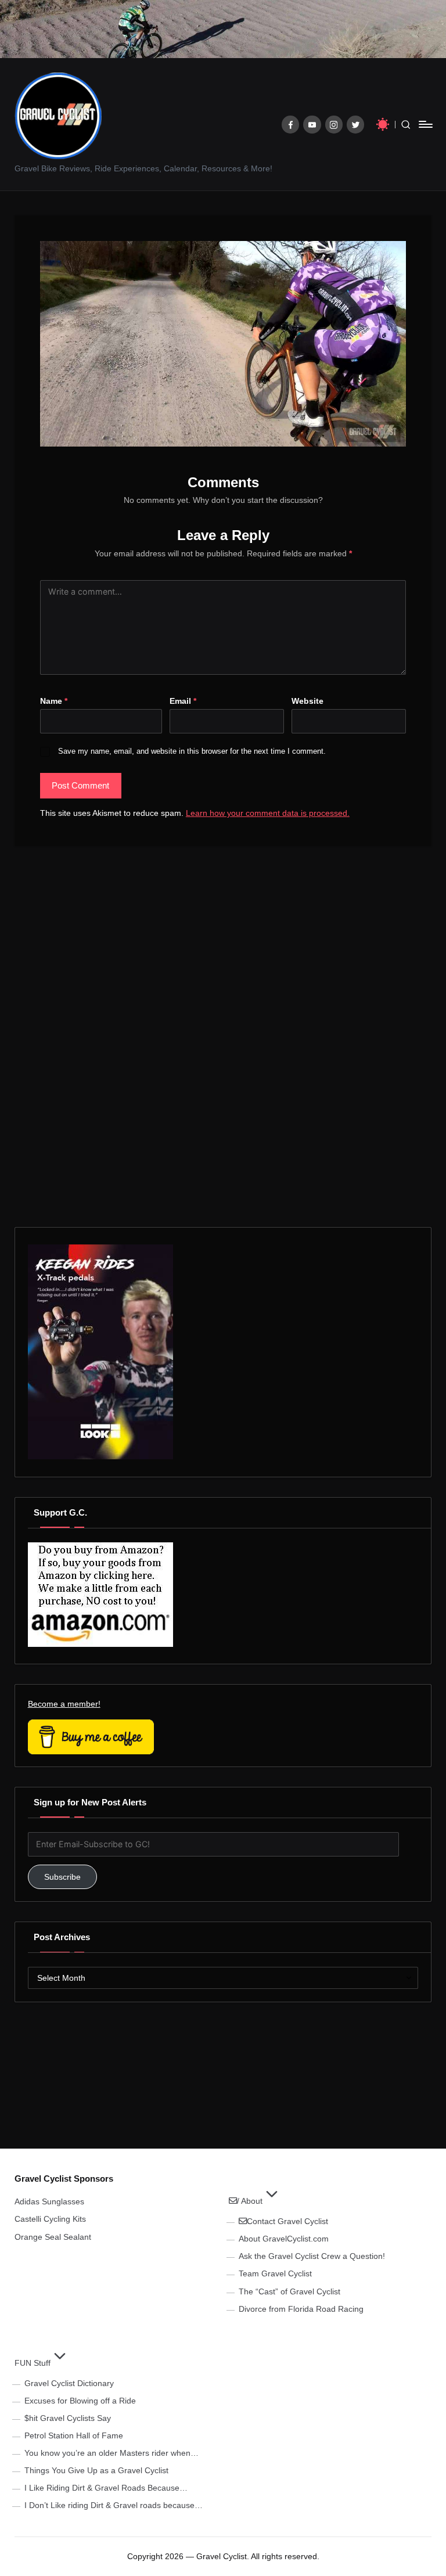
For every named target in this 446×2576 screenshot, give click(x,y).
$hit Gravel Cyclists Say (68, 2418)
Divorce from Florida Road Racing (301, 2309)
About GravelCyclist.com (284, 2239)
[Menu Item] (291, 125)
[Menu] (425, 124)
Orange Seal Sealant (53, 2237)
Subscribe (62, 1877)
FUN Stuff (33, 2363)
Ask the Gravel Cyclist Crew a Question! (312, 2256)
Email (183, 701)
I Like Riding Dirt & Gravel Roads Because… (106, 2488)
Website (307, 701)
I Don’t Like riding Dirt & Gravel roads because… (114, 2505)
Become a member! (64, 1704)
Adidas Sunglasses (49, 2201)
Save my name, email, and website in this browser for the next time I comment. (192, 751)
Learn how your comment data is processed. (268, 813)
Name (54, 701)
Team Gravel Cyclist (275, 2273)
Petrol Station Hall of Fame (74, 2435)
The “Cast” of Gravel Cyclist (289, 2291)
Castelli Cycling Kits (50, 2219)
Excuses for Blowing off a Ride (80, 2401)
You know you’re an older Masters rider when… (111, 2453)
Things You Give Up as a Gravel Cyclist (96, 2470)
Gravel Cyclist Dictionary (69, 2383)
